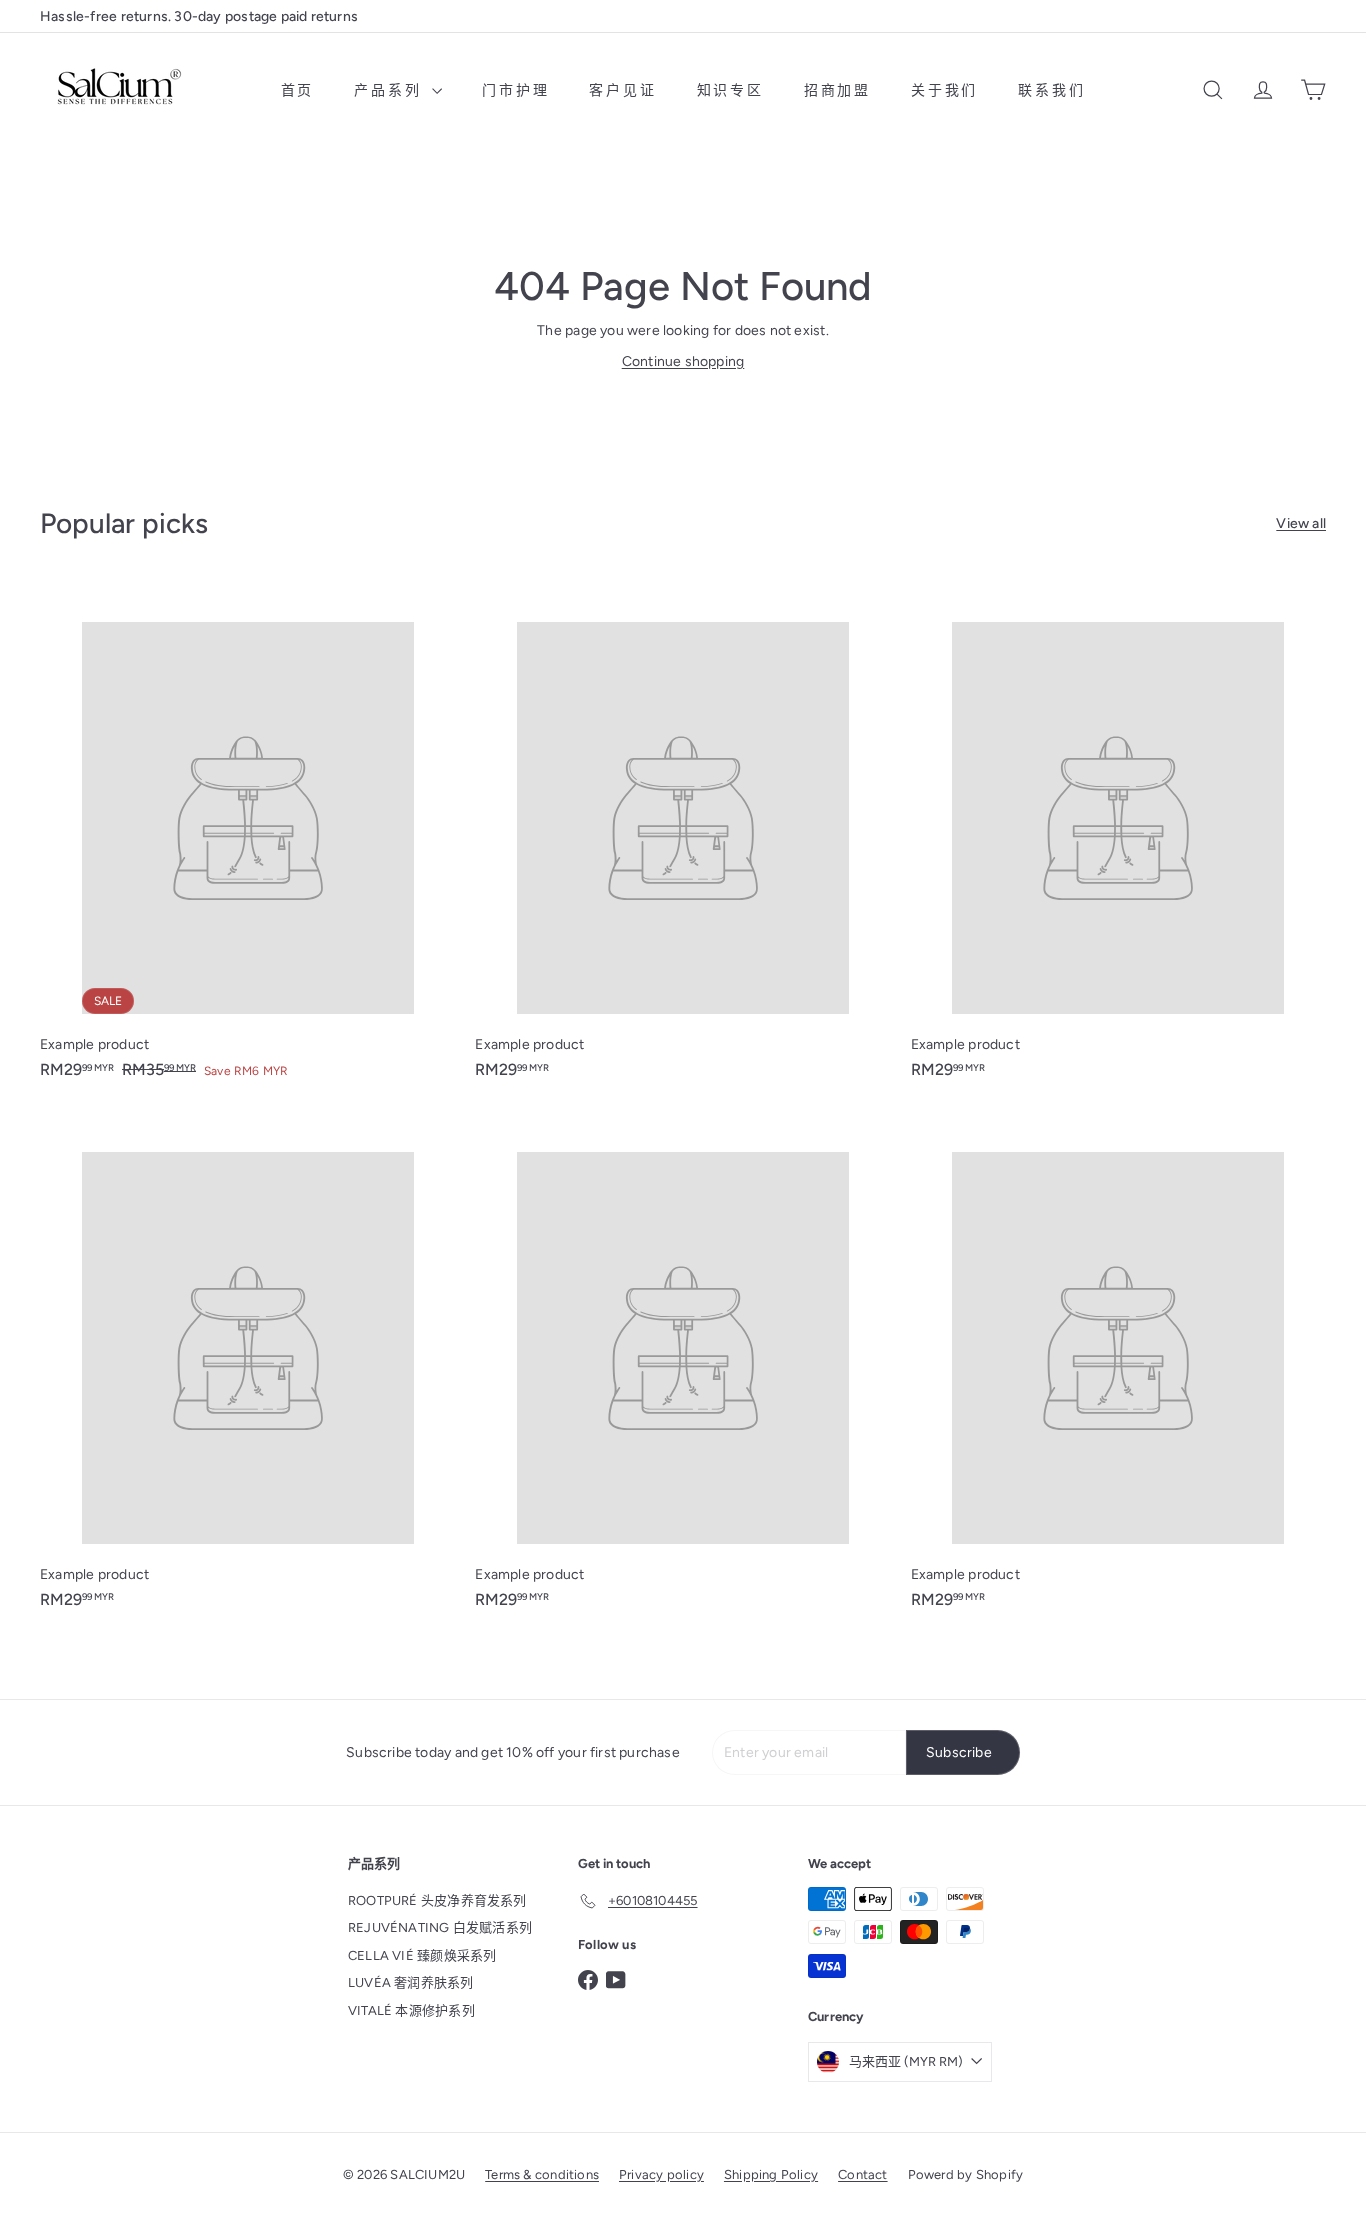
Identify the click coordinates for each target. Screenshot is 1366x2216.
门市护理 (515, 90)
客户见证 (622, 90)
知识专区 (730, 90)
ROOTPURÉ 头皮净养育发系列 (437, 1900)
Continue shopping (683, 361)
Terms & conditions (542, 2174)
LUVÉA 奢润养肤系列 (411, 1982)
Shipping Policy (771, 2174)
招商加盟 (837, 90)
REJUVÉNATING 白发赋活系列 (440, 1927)
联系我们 (1051, 90)
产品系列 (390, 90)
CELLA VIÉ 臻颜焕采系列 (422, 1955)
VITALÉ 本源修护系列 (411, 2010)
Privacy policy (661, 2174)
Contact (862, 2174)
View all (1301, 523)
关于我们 (944, 90)
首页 (298, 90)
